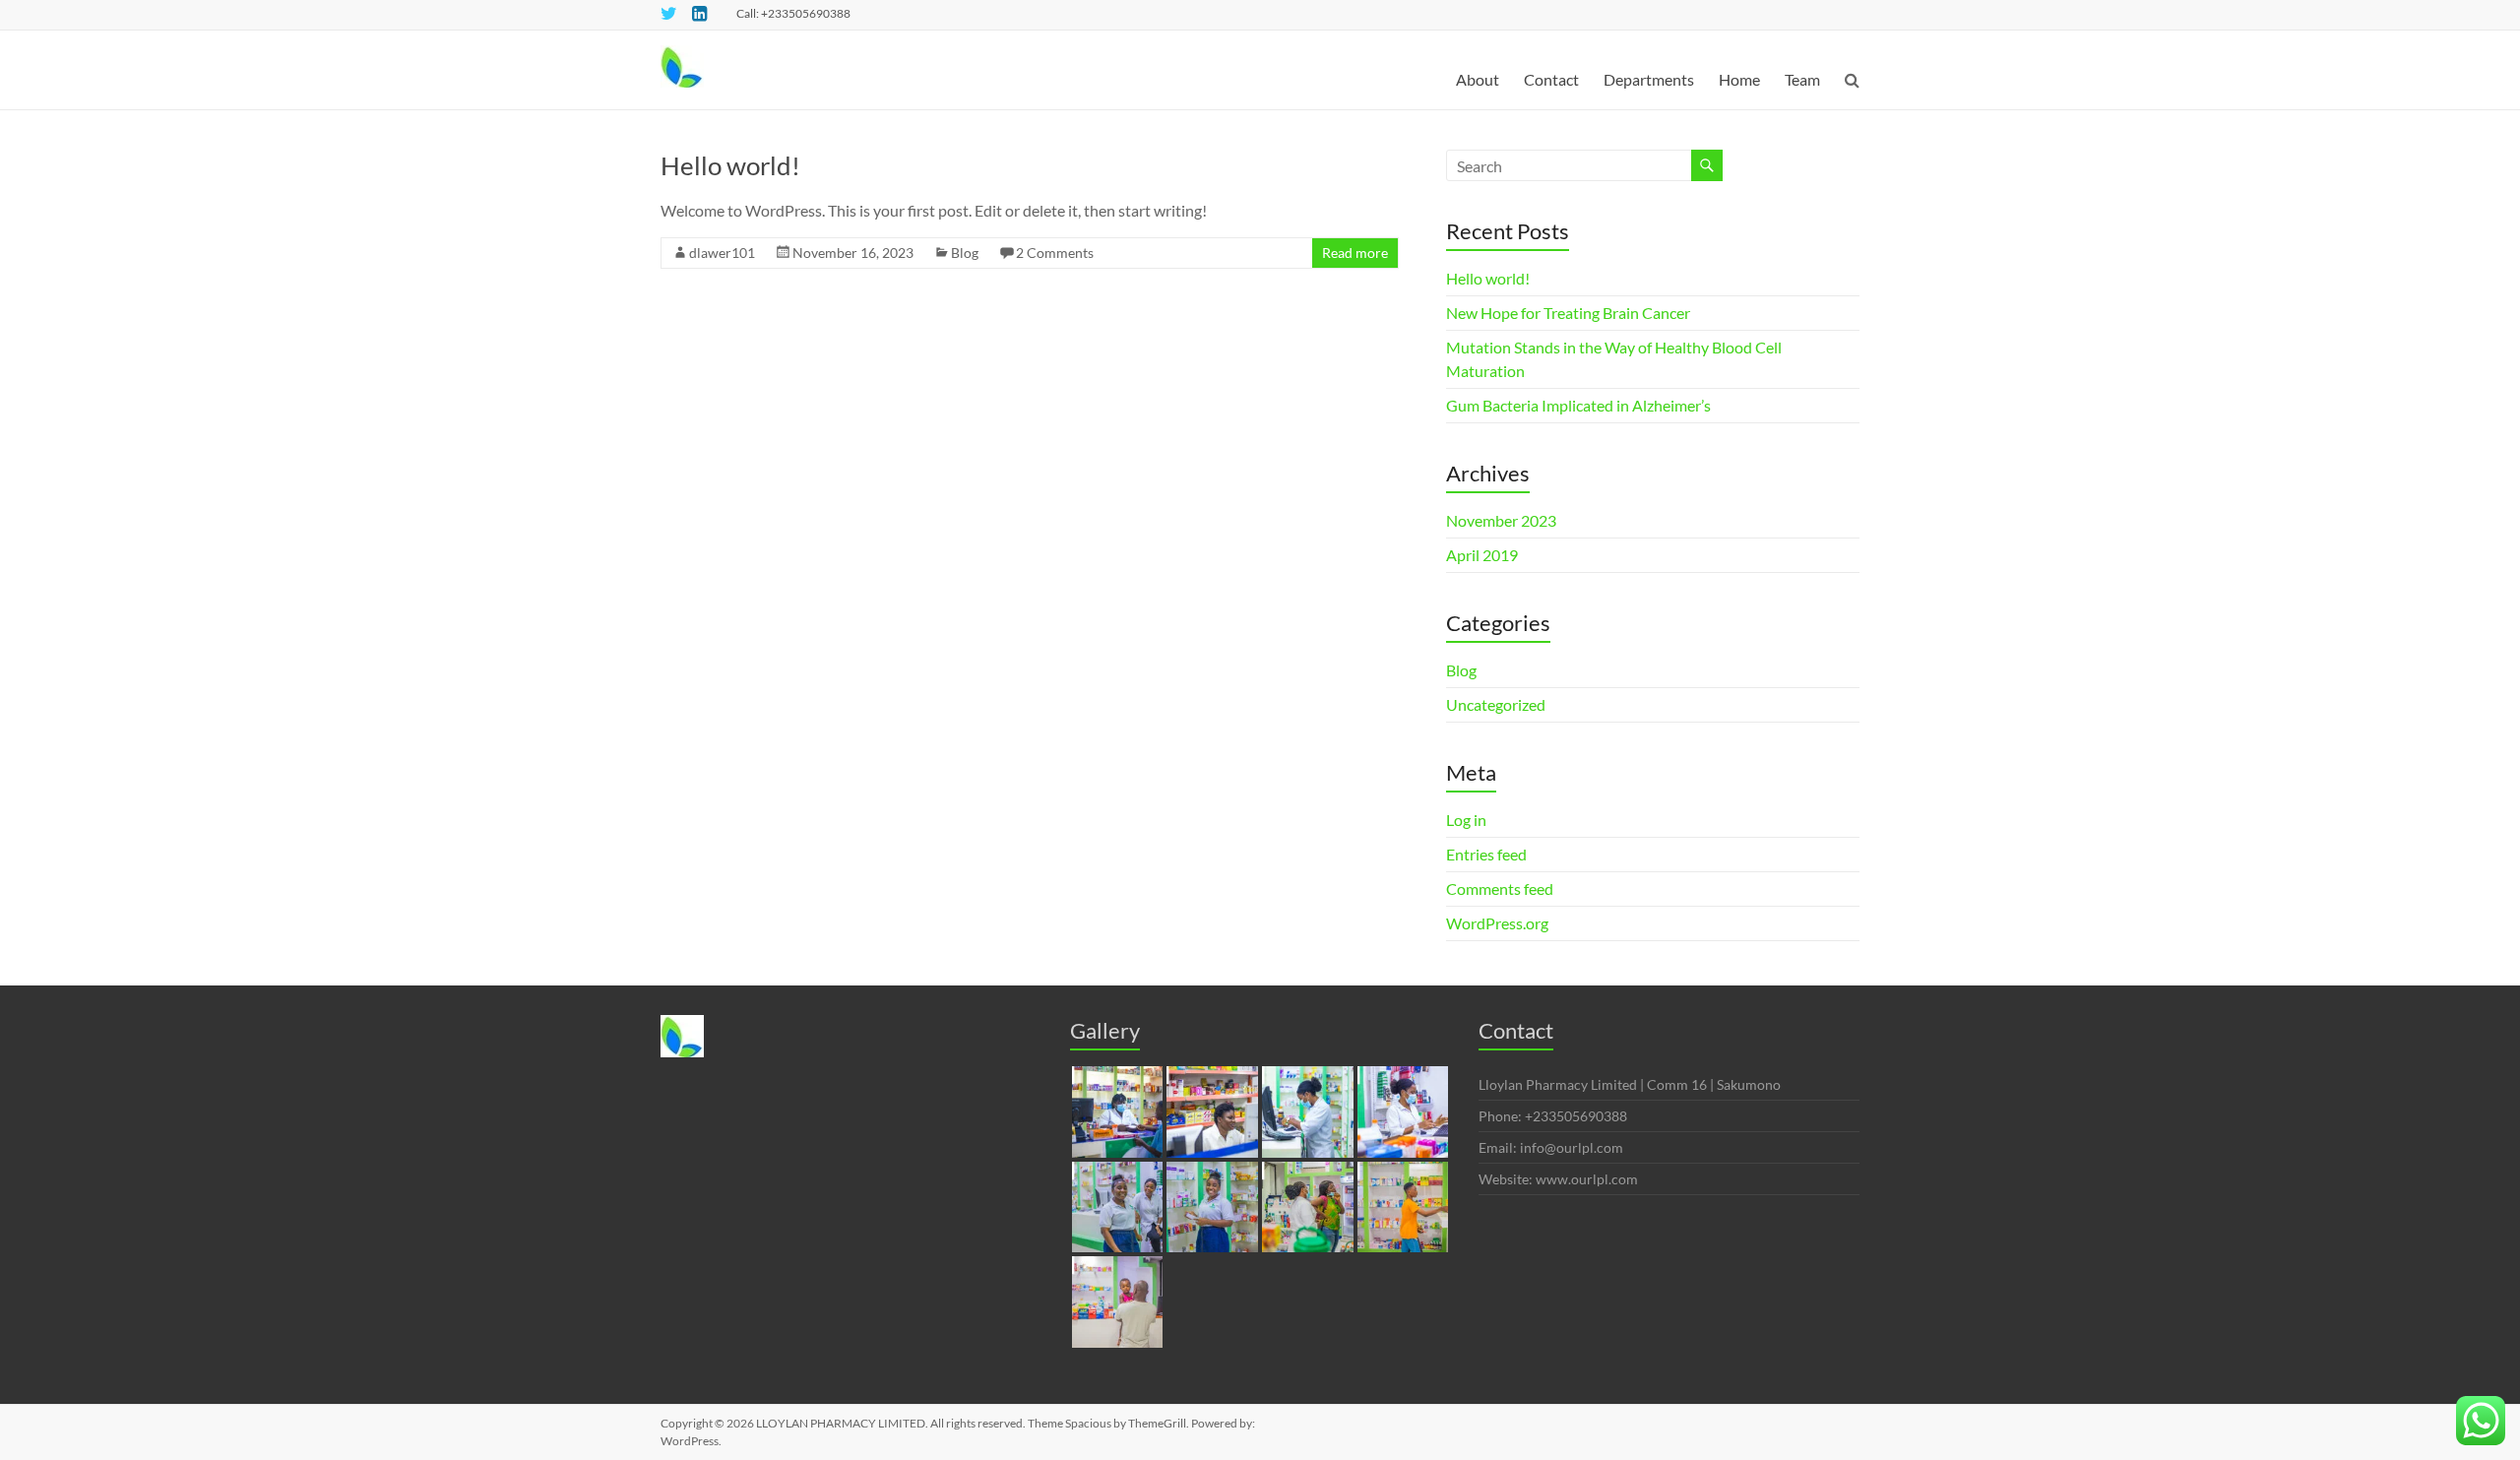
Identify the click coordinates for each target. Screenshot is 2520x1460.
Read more (1355, 253)
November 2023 (1501, 520)
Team (1802, 79)
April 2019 (1482, 555)
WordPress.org (1497, 923)
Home (1739, 79)
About (1478, 79)
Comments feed (1500, 889)
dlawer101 (722, 253)
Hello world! (730, 165)
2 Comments (1055, 253)
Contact (1551, 79)
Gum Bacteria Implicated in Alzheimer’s (1578, 405)
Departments (1649, 79)
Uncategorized (1496, 704)
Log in (1466, 820)
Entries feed (1486, 854)
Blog (965, 253)
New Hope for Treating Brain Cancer (1568, 313)
